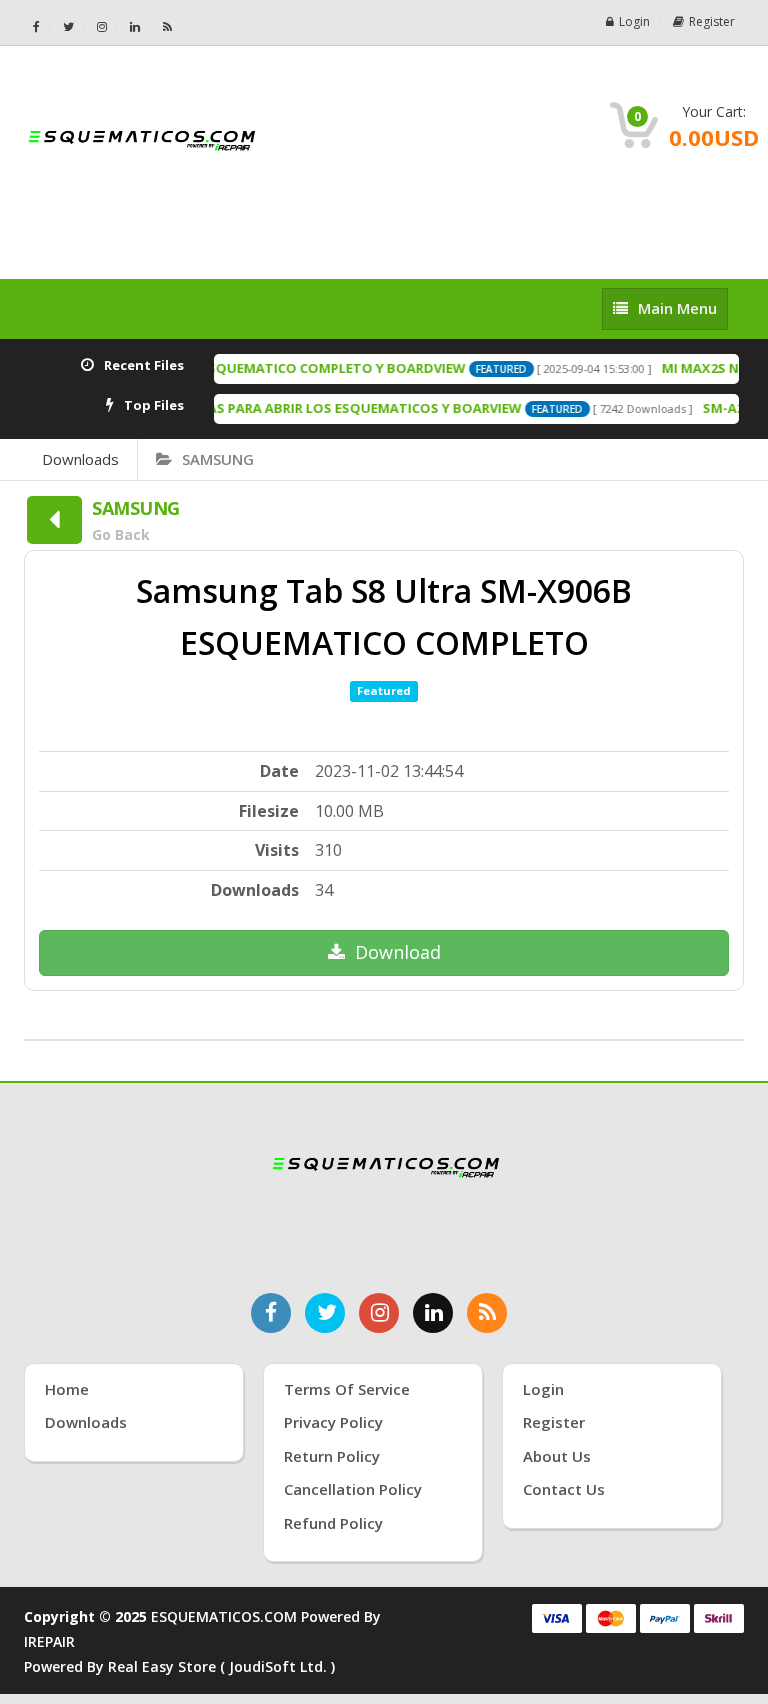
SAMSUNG (218, 459)
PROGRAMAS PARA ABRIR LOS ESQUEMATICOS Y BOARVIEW (318, 408)
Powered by (66, 1666)
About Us (557, 1456)
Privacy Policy (333, 1422)
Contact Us (564, 1489)
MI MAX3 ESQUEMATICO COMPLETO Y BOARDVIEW (290, 368)
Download (398, 952)
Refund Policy (333, 1523)
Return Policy (332, 1456)
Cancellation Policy (353, 1489)
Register (712, 21)
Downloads (80, 459)
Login (634, 21)
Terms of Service (347, 1389)
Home (67, 1389)
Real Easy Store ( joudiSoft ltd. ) (221, 1666)
